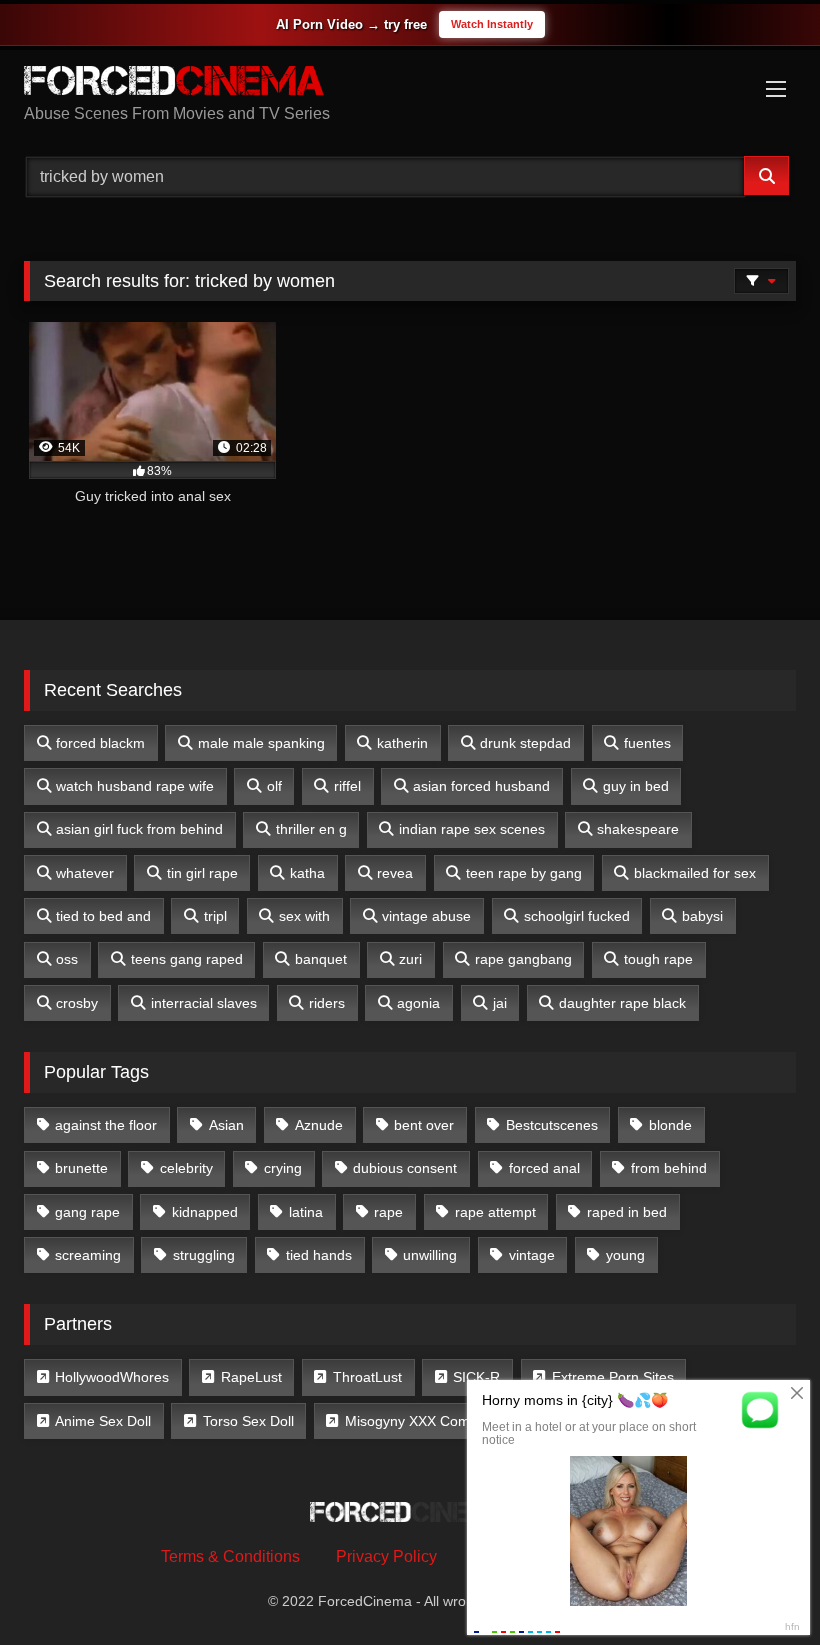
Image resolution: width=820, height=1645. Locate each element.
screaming (88, 1255)
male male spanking (261, 743)
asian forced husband (481, 786)
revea (395, 873)
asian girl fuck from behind (139, 829)
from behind (669, 1168)
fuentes (647, 743)
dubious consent (405, 1168)
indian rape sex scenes (472, 829)
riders (327, 1003)
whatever (85, 873)
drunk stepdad (525, 743)
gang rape (87, 1212)
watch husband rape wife (135, 786)
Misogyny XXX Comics (416, 1421)
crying (283, 1168)
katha (307, 873)
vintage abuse (426, 916)
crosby (77, 1003)
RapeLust (251, 1377)
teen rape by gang (524, 873)
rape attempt (495, 1212)
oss (67, 959)
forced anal (544, 1168)
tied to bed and (103, 916)
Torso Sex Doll (248, 1421)
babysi (702, 916)
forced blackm (100, 743)
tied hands (319, 1255)
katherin (402, 743)
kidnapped (205, 1212)
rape (388, 1212)
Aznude (319, 1125)
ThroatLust (367, 1377)
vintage (532, 1255)
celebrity (186, 1168)
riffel (347, 786)
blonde (670, 1125)
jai (500, 1003)
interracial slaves (204, 1003)
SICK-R (476, 1377)
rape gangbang (523, 959)
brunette (81, 1168)
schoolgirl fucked (577, 916)
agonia (418, 1003)
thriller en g (311, 829)
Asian (226, 1125)
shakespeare (638, 829)
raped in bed (627, 1212)
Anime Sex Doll (103, 1421)
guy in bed (636, 786)
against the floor (106, 1125)
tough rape (658, 959)
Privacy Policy (386, 1556)
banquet (321, 959)
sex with (304, 916)
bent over (424, 1125)
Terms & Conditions (230, 1556)
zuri (410, 959)
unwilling (430, 1255)
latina (306, 1212)
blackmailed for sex (695, 873)
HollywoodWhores (112, 1377)
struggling (204, 1255)
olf (274, 786)
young (625, 1255)
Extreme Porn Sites (613, 1377)
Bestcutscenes (552, 1125)
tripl (215, 916)
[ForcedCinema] (410, 84)
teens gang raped (187, 959)
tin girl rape (202, 873)
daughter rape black (622, 1003)
